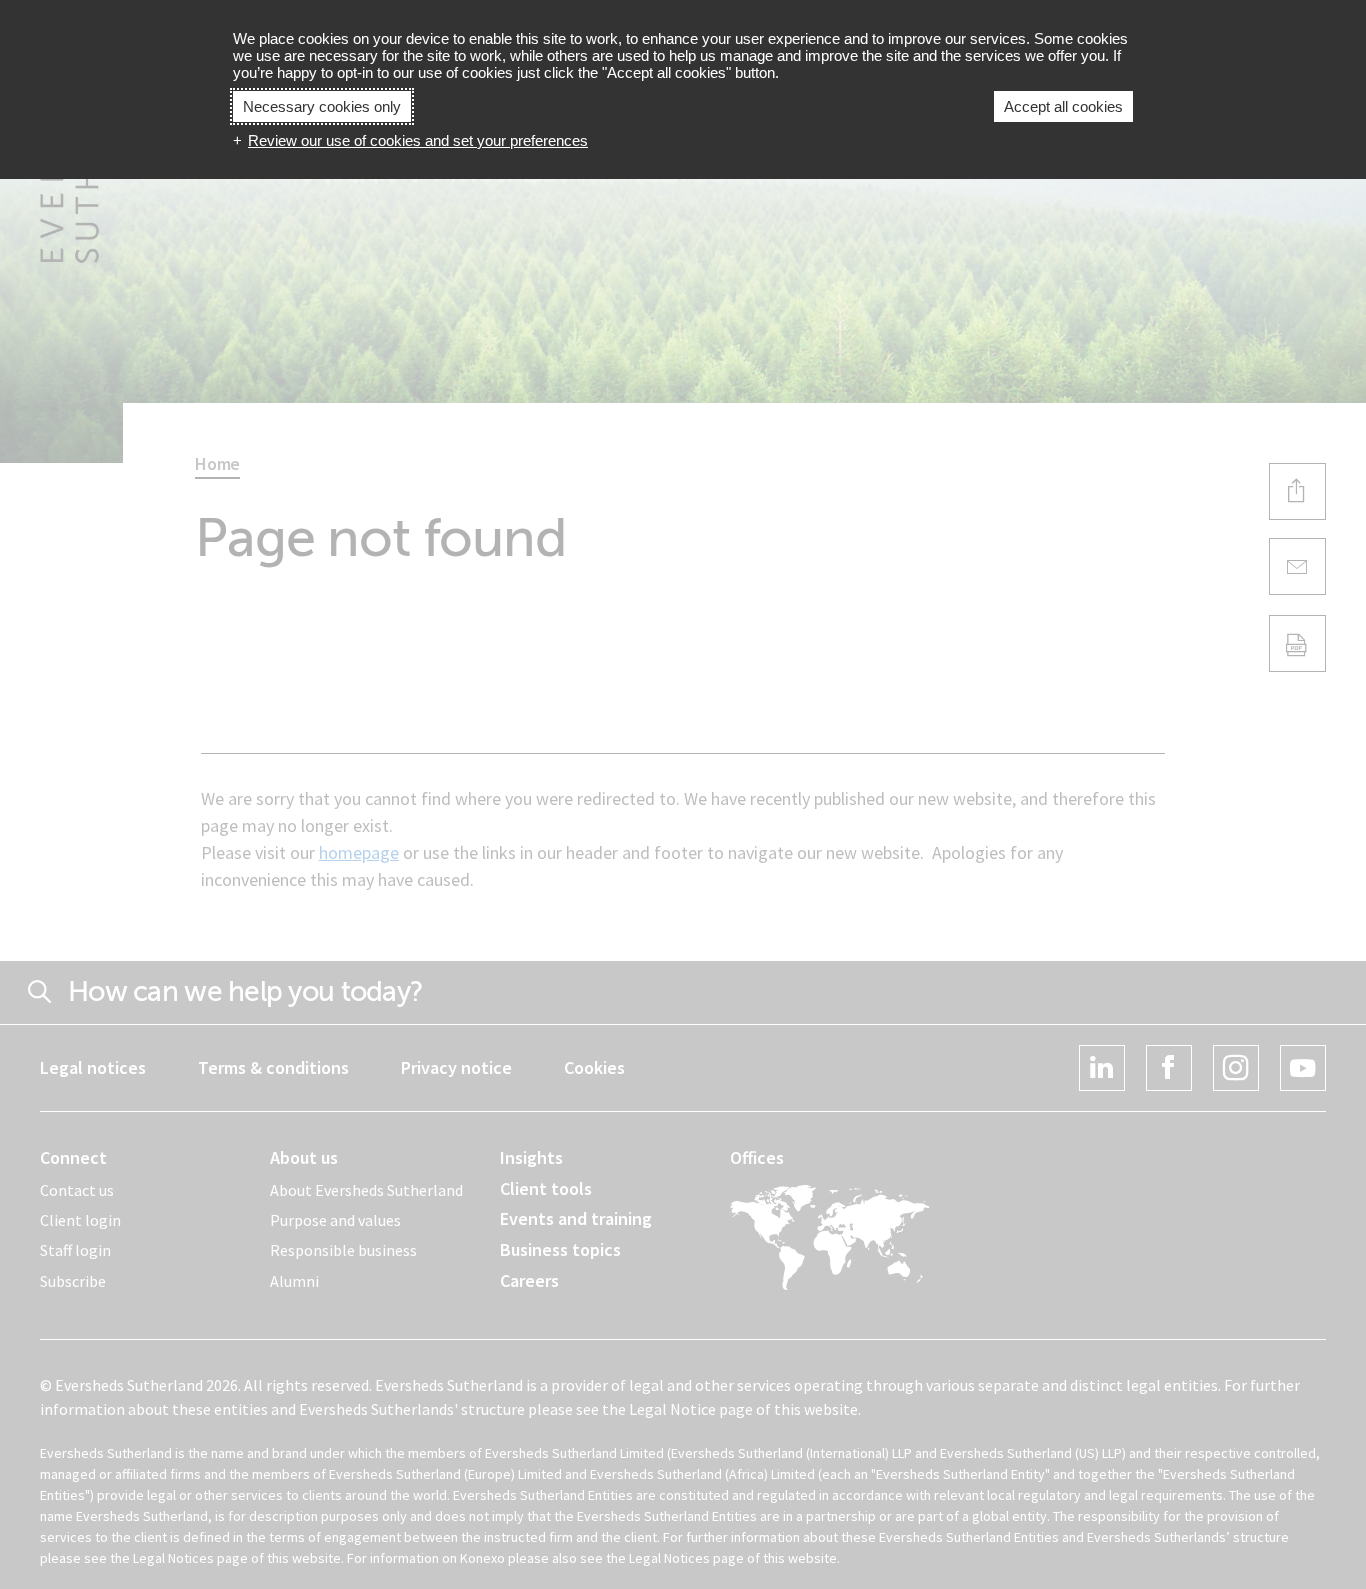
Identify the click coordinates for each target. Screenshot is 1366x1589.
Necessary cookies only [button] (322, 106)
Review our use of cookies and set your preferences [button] (418, 140)
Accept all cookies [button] (1063, 106)
